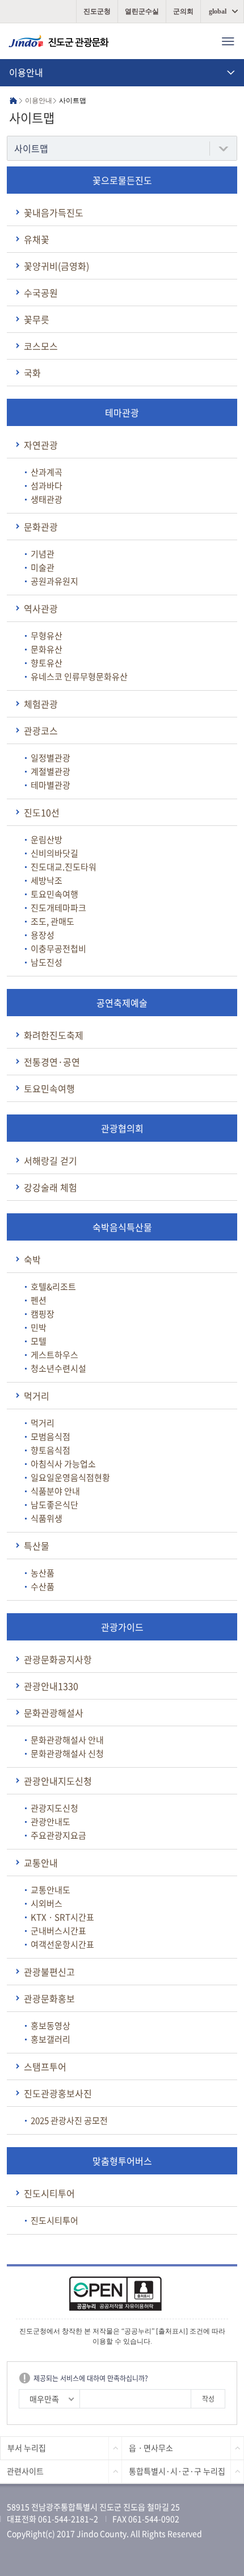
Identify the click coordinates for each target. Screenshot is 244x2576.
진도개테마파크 (58, 908)
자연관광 (41, 445)
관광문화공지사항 (58, 1659)
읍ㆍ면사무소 (151, 2448)
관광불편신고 (49, 1972)
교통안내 (41, 1863)
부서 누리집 (27, 2448)
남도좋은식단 (54, 1505)
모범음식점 (51, 1437)
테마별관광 (51, 785)
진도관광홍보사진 (58, 2093)
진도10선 (42, 812)
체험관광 (41, 704)
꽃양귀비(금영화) (56, 266)
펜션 (39, 1300)
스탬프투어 (45, 2066)
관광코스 (41, 730)
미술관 (43, 567)
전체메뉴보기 (228, 41)
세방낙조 (47, 880)
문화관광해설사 (54, 1713)
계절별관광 (51, 771)
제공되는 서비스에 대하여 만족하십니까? (91, 2378)
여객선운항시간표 (62, 1944)
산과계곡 (47, 472)
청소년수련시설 (58, 1368)
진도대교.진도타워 (64, 867)
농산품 (43, 1573)
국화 (32, 373)
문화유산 (47, 649)
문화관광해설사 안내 (67, 1740)
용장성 (43, 935)
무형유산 (47, 636)
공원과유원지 (54, 581)
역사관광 (41, 608)
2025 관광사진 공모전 (69, 2120)
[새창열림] (122, 2297)
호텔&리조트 (53, 1287)
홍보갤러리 (51, 2039)
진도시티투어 (49, 2193)
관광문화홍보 (49, 1998)
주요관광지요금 (58, 1835)
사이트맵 (31, 148)
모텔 (39, 1341)
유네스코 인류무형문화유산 (79, 677)
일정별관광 (51, 758)
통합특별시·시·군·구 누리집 (177, 2471)
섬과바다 (47, 486)
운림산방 (47, 840)
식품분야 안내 (55, 1491)
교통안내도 (51, 1890)
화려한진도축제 (54, 1035)
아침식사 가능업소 (63, 1464)
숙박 (32, 1259)
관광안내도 (51, 1822)
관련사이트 (25, 2471)
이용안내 (26, 72)
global (218, 11)
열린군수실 (142, 11)
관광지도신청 (54, 1808)
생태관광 (47, 499)
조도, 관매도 (52, 921)
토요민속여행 (54, 894)
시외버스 (47, 1903)
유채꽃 (37, 239)
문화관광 (41, 527)
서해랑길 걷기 (51, 1160)
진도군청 (97, 11)
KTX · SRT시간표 (62, 1917)
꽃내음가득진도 (54, 212)
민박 (39, 1327)
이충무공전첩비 (58, 949)
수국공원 (41, 293)
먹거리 (37, 1396)
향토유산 (47, 663)
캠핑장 (43, 1314)
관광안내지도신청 (58, 1781)
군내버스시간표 (58, 1931)
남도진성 (47, 962)
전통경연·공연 (52, 1062)
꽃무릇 (37, 319)
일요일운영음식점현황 (70, 1477)
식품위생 (47, 1518)
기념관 (43, 554)
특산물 (37, 1546)
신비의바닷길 (54, 853)
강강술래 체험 (51, 1187)
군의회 (183, 11)
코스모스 (41, 346)
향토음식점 (51, 1450)
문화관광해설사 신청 (67, 1753)
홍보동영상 (51, 2026)
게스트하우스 (54, 1355)
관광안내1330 (51, 1686)
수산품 (43, 1586)
